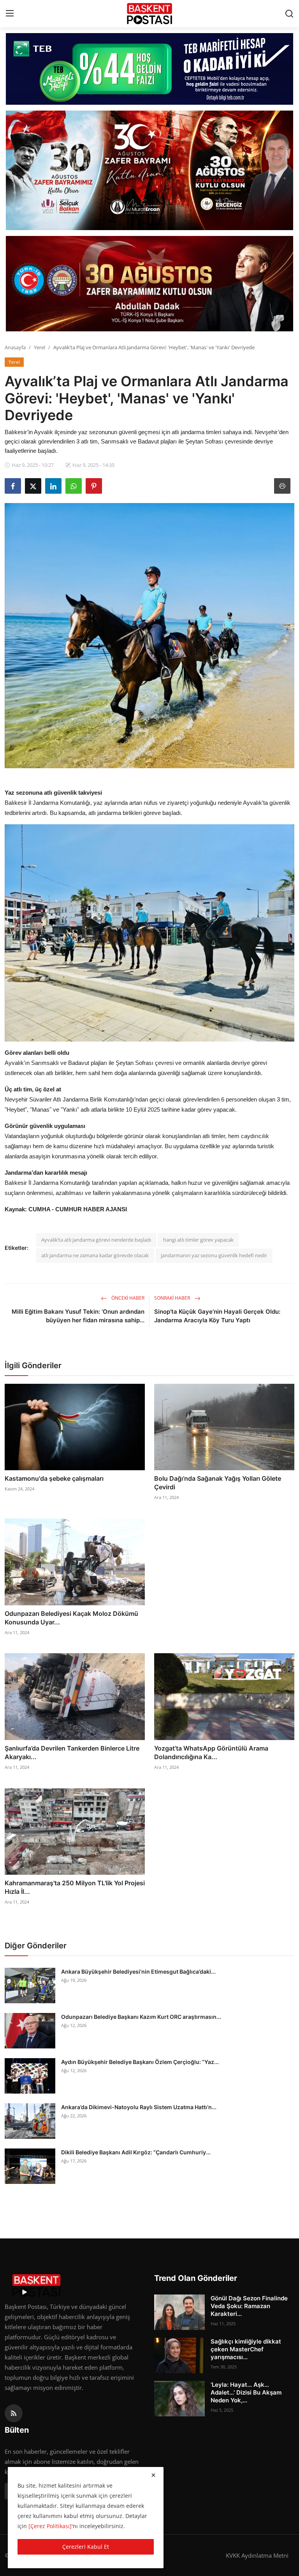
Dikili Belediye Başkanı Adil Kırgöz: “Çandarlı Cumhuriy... (136, 2152)
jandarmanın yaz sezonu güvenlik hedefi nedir (214, 1255)
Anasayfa (15, 347)
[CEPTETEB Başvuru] (149, 69)
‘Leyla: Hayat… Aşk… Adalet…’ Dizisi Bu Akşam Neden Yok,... (246, 2392)
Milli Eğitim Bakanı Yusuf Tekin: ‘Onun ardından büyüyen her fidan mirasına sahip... (78, 1316)
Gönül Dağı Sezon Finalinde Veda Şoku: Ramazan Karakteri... (249, 2306)
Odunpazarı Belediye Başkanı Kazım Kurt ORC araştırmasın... (141, 2017)
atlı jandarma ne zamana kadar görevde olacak (95, 1255)
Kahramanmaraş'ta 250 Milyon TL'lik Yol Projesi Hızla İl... (75, 1887)
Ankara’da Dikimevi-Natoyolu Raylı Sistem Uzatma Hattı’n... (139, 2107)
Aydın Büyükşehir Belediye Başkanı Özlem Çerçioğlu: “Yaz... (140, 2062)
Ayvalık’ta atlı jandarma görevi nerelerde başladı (96, 1240)
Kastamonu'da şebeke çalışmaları (54, 1478)
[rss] (14, 2413)
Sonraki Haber (173, 1298)
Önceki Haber (127, 1298)
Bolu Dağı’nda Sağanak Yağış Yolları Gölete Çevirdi (218, 1483)
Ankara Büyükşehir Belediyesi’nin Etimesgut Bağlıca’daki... (138, 1972)
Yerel (40, 347)
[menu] (10, 14)
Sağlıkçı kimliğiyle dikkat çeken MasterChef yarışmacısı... (246, 2349)
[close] (153, 2475)
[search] (289, 14)
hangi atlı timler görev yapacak (198, 1240)
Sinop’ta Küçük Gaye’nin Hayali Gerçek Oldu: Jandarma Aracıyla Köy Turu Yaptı (217, 1316)
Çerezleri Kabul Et (86, 2547)
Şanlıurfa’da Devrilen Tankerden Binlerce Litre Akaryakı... (72, 1753)
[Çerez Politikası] (50, 2526)
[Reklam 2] (149, 170)
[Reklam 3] (149, 284)
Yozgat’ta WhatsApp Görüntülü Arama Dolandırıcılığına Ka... (211, 1753)
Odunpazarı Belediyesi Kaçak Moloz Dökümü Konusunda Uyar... (71, 1618)
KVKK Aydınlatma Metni (257, 2555)
